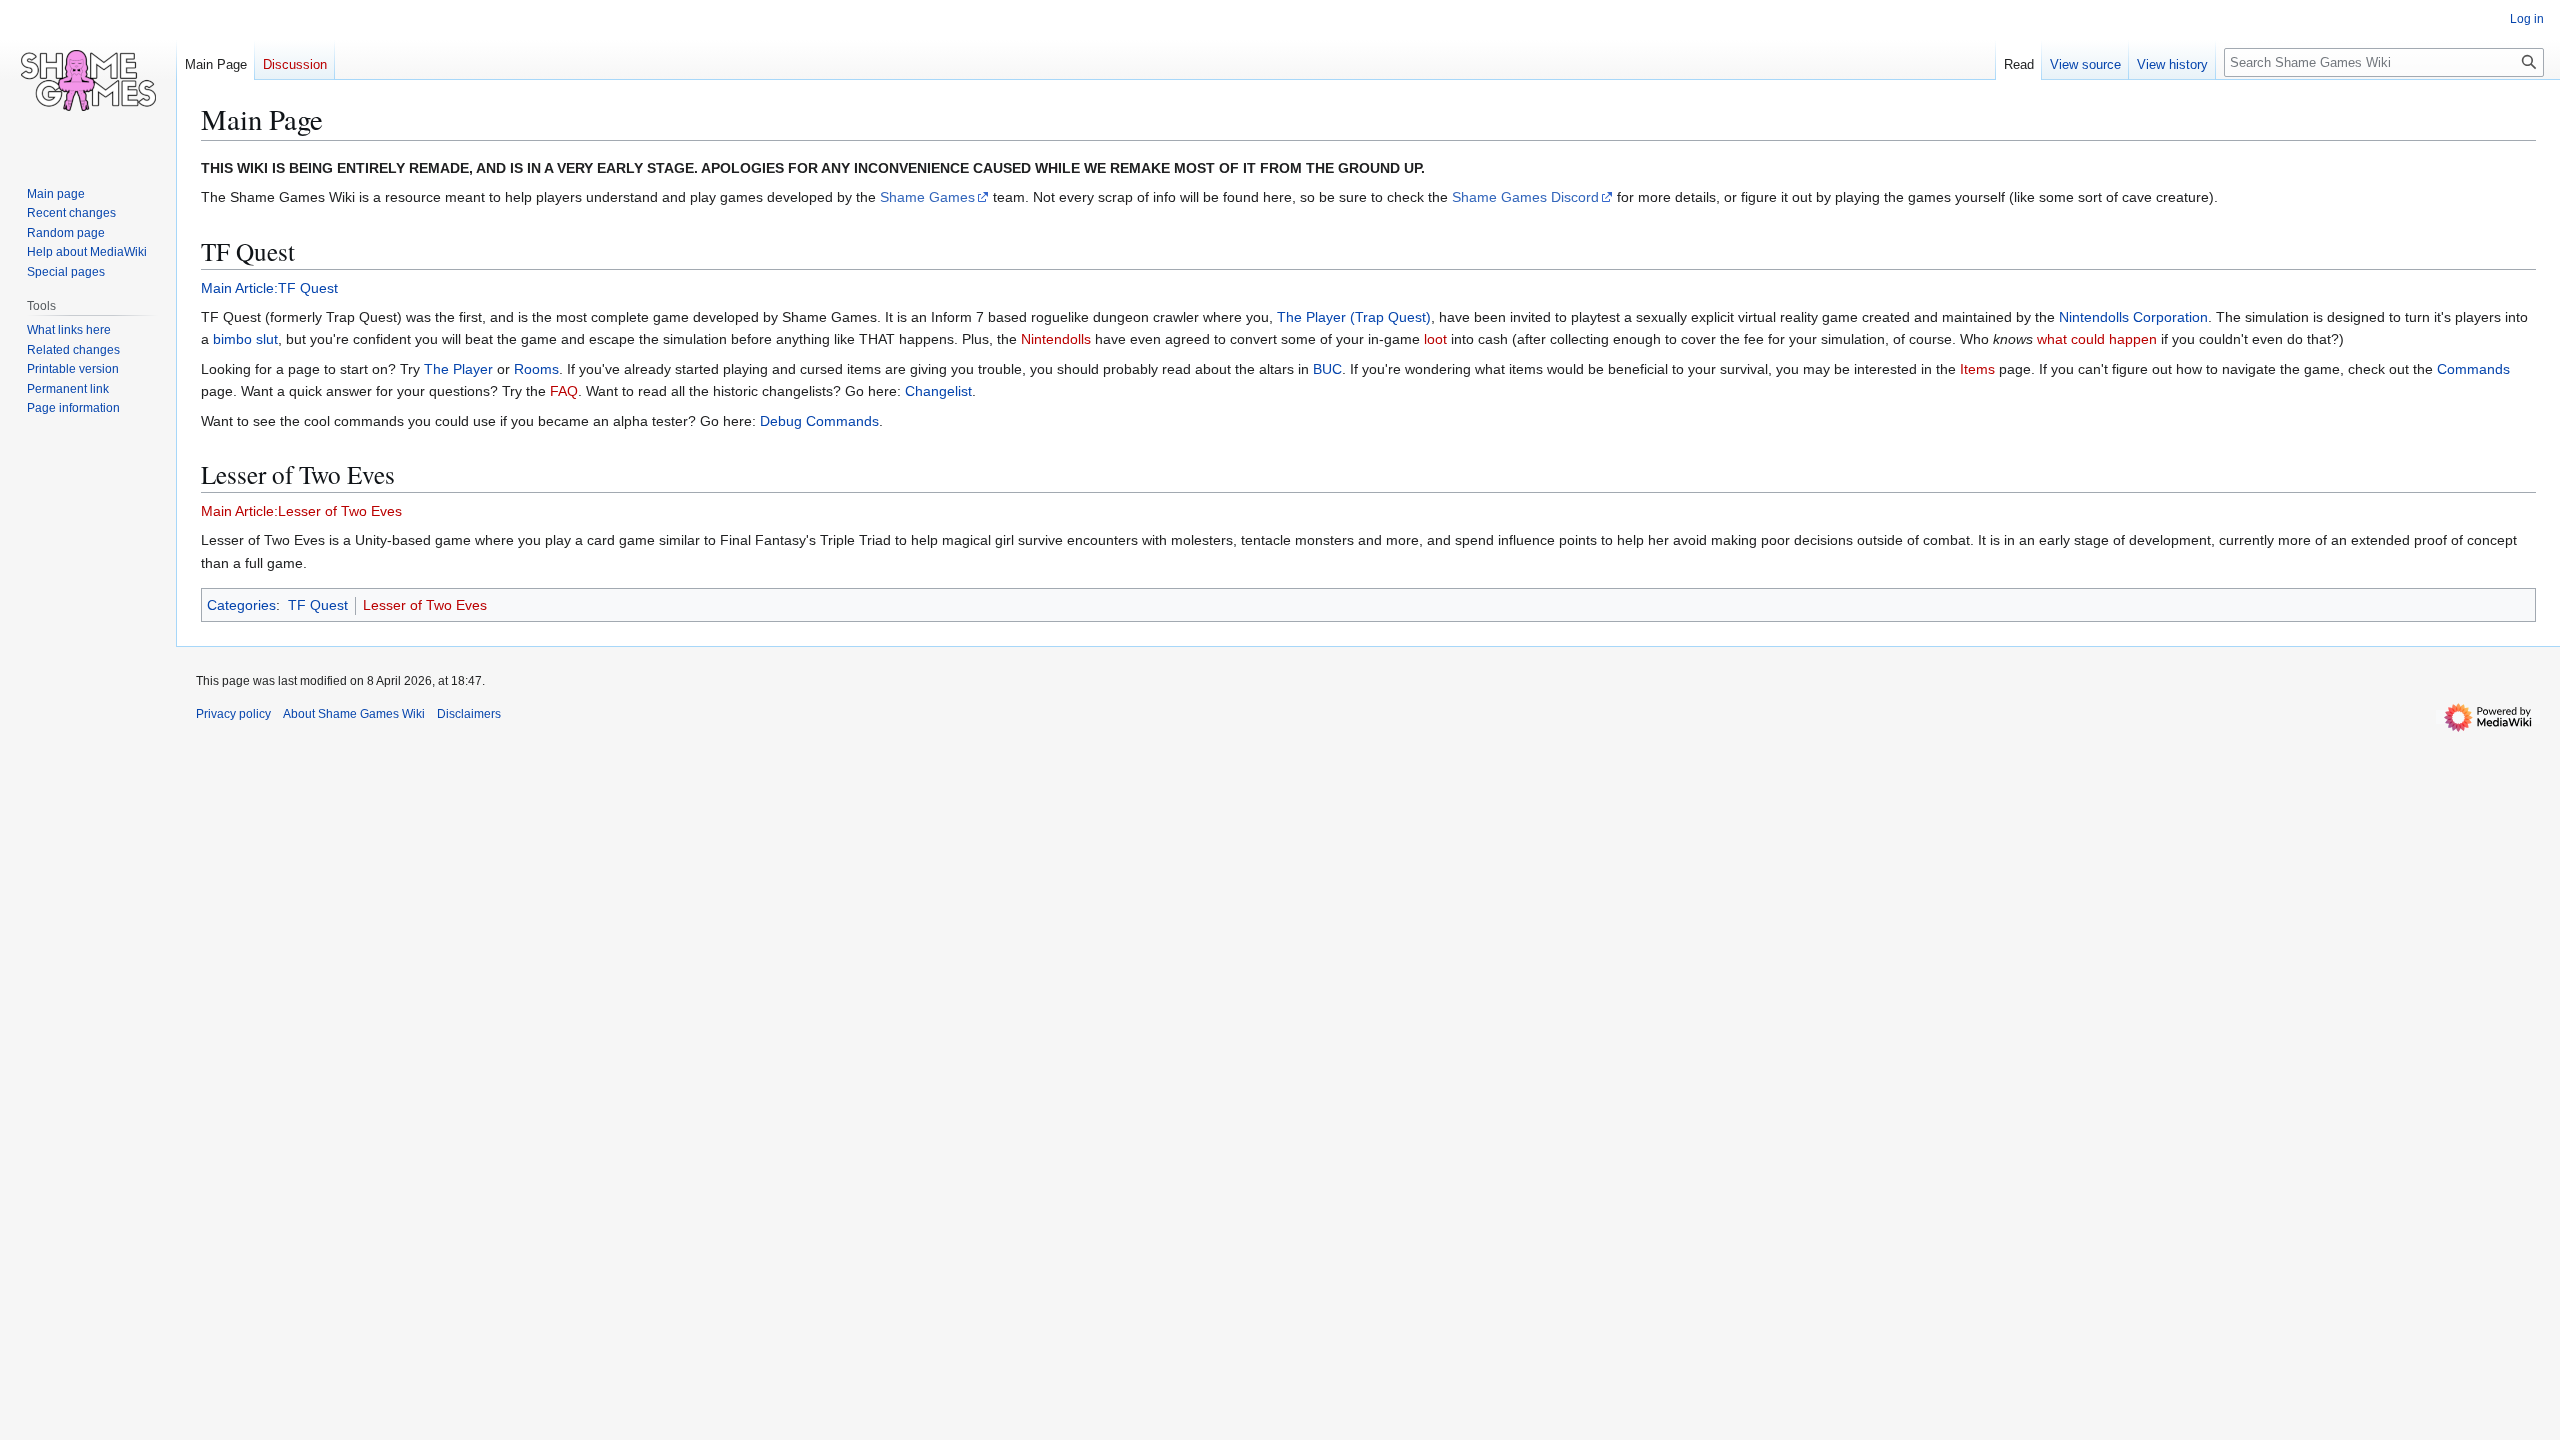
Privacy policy (233, 714)
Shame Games (927, 197)
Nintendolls (1056, 339)
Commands (2473, 369)
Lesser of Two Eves (425, 605)
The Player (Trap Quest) (1354, 317)
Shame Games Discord (1525, 197)
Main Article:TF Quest (269, 288)
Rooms (536, 369)
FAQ (564, 391)
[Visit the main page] (88, 80)
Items (1977, 369)
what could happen (2097, 339)
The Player (458, 369)
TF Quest (318, 605)
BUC (1327, 369)
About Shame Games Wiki (354, 714)
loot (1435, 339)
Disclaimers (469, 714)
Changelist (938, 391)
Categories (241, 605)
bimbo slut (245, 339)
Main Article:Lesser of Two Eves (301, 511)
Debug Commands (819, 421)
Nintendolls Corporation (2133, 317)
